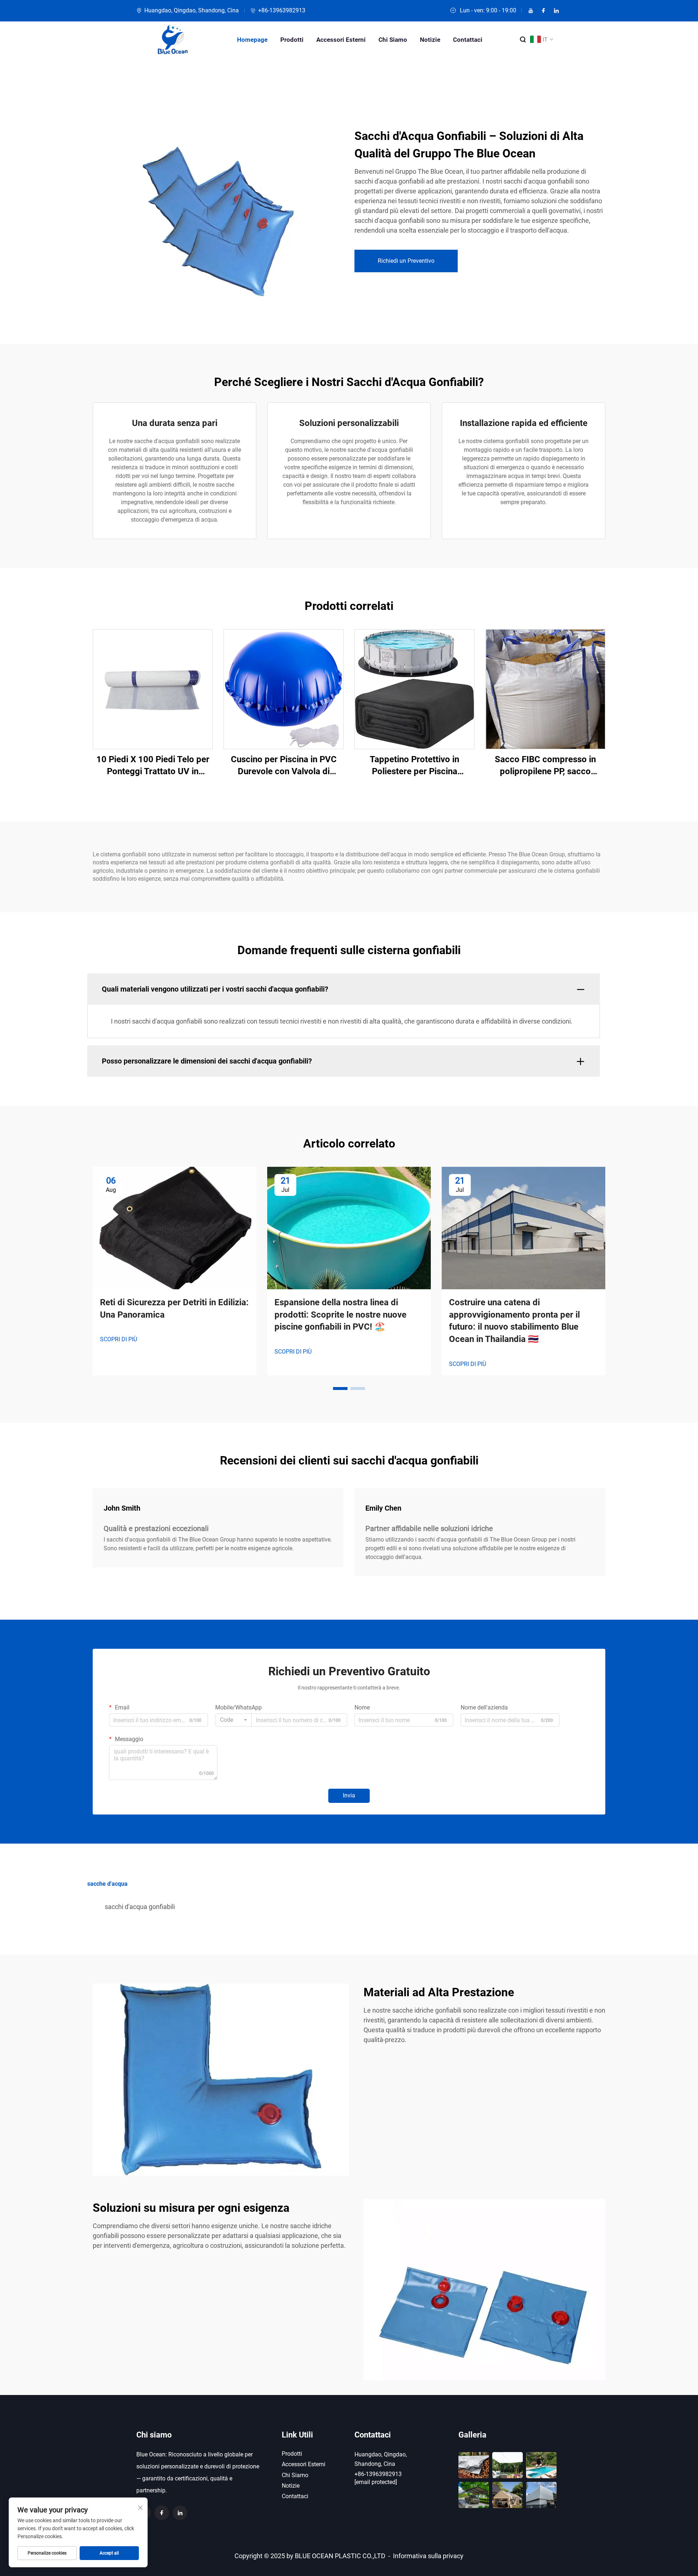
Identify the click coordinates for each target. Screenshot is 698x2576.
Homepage (252, 40)
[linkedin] (556, 11)
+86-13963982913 (282, 10)
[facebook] (543, 11)
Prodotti (292, 40)
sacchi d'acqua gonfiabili (140, 1907)
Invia (349, 1795)
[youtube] (531, 11)
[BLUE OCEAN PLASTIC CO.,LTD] (173, 40)
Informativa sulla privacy (428, 2556)
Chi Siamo (393, 40)
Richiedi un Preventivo (406, 261)
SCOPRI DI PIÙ (119, 1339)
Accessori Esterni (341, 40)
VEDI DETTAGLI (153, 689)
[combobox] (233, 1720)
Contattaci (468, 40)
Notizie (430, 40)
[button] (340, 1389)
